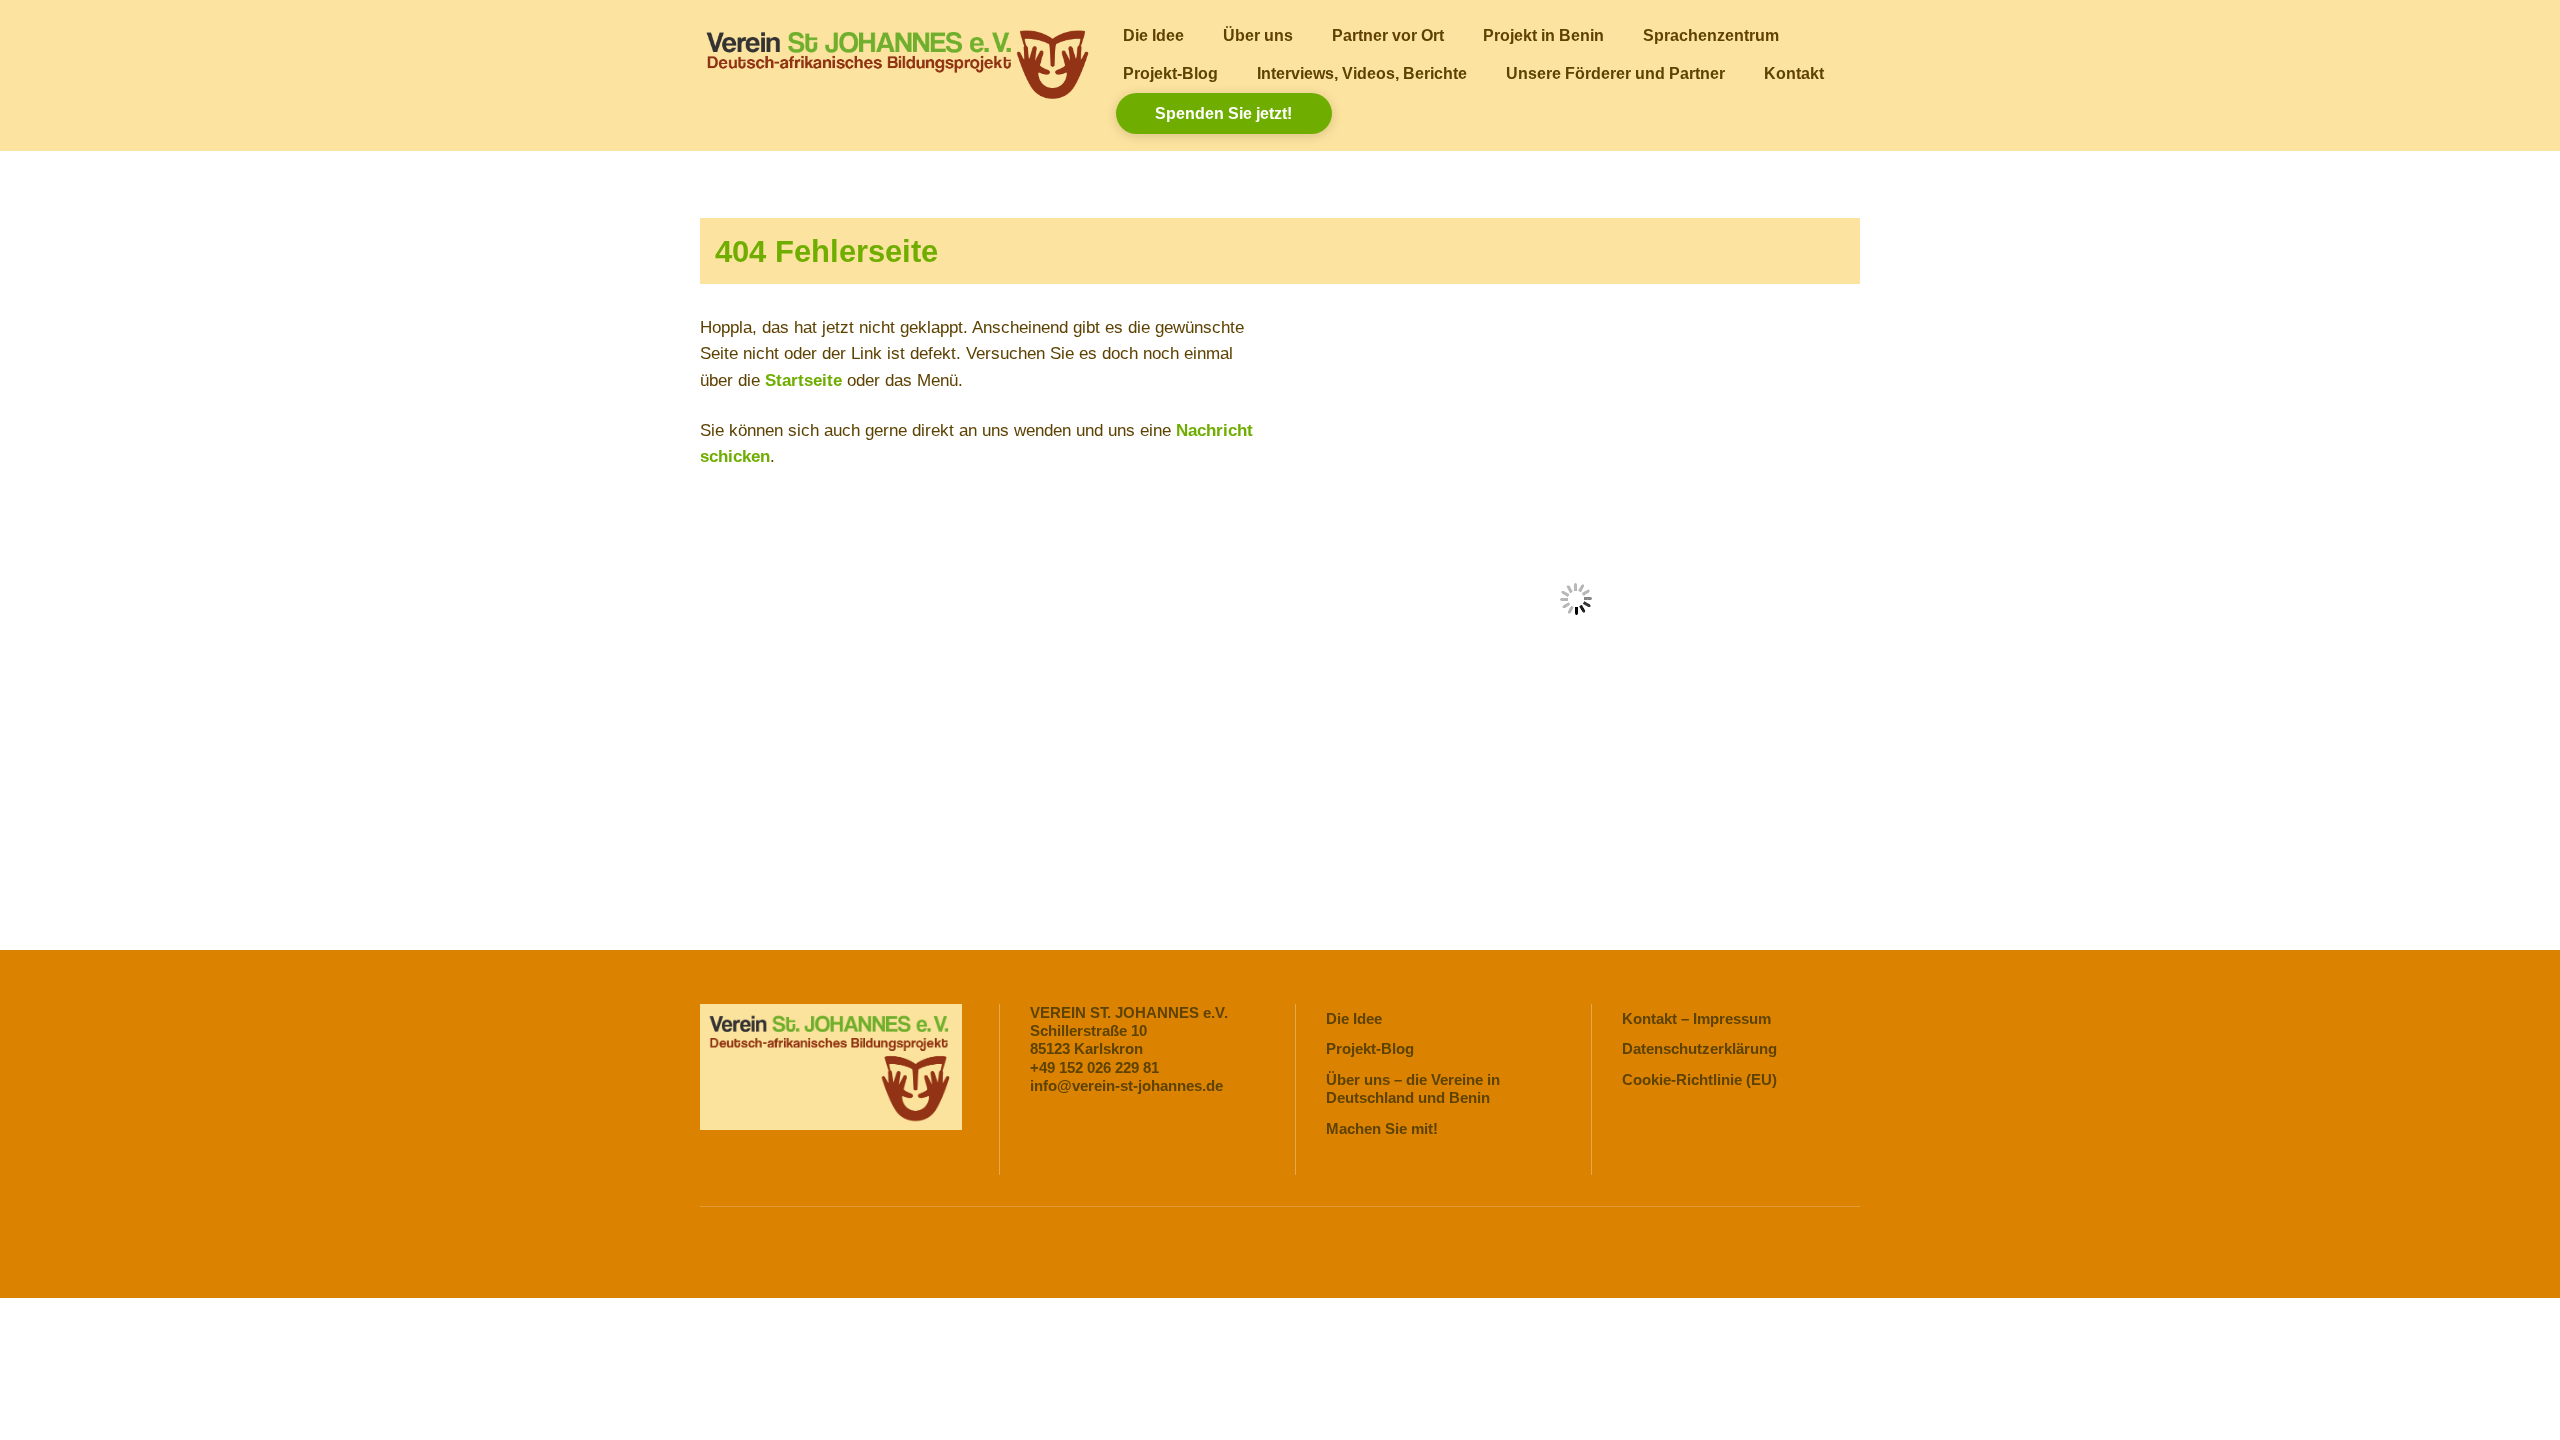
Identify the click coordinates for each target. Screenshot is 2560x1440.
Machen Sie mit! (1382, 1128)
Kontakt (1794, 73)
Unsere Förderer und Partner (1615, 73)
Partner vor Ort (1388, 35)
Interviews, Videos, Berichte (1362, 73)
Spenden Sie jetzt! (1223, 113)
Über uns (1258, 35)
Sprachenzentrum (1711, 35)
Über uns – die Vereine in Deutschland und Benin (1413, 1088)
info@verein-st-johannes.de (1126, 1085)
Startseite (803, 380)
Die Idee (1153, 35)
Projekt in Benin (1543, 35)
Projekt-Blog (1170, 73)
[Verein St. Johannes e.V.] (895, 94)
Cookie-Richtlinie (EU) (1699, 1079)
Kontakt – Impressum (1696, 1018)
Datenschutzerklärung (1699, 1048)
